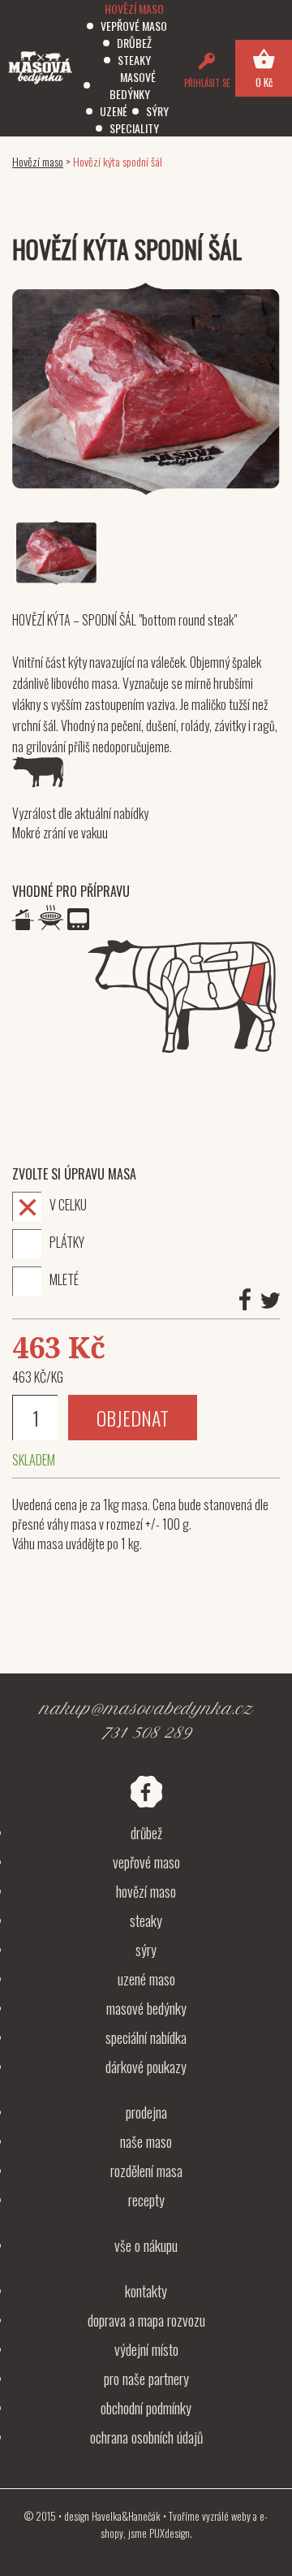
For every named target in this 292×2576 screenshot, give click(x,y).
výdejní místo (146, 2349)
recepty (146, 2200)
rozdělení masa (146, 2171)
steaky (146, 1920)
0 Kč (264, 82)
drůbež (146, 1833)
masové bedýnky (146, 2008)
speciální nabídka (146, 2037)
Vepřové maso (134, 26)
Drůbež (134, 43)
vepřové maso (146, 1862)
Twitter (271, 1301)
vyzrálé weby (226, 2516)
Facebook (245, 1299)
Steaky (134, 60)
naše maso (146, 2141)
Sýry (157, 111)
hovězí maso (146, 1891)
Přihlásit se (207, 83)
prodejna (146, 2112)
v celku (68, 1204)
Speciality (134, 128)
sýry (146, 1950)
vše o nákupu (146, 2245)
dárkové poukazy (146, 2067)
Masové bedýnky (133, 85)
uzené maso (146, 1979)
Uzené (114, 111)
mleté (64, 1279)
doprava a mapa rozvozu (146, 2320)
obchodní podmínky (146, 2408)
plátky (67, 1241)
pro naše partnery (146, 2379)
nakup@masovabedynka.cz (146, 1709)
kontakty (146, 2291)
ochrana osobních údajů (146, 2437)
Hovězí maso (134, 9)
